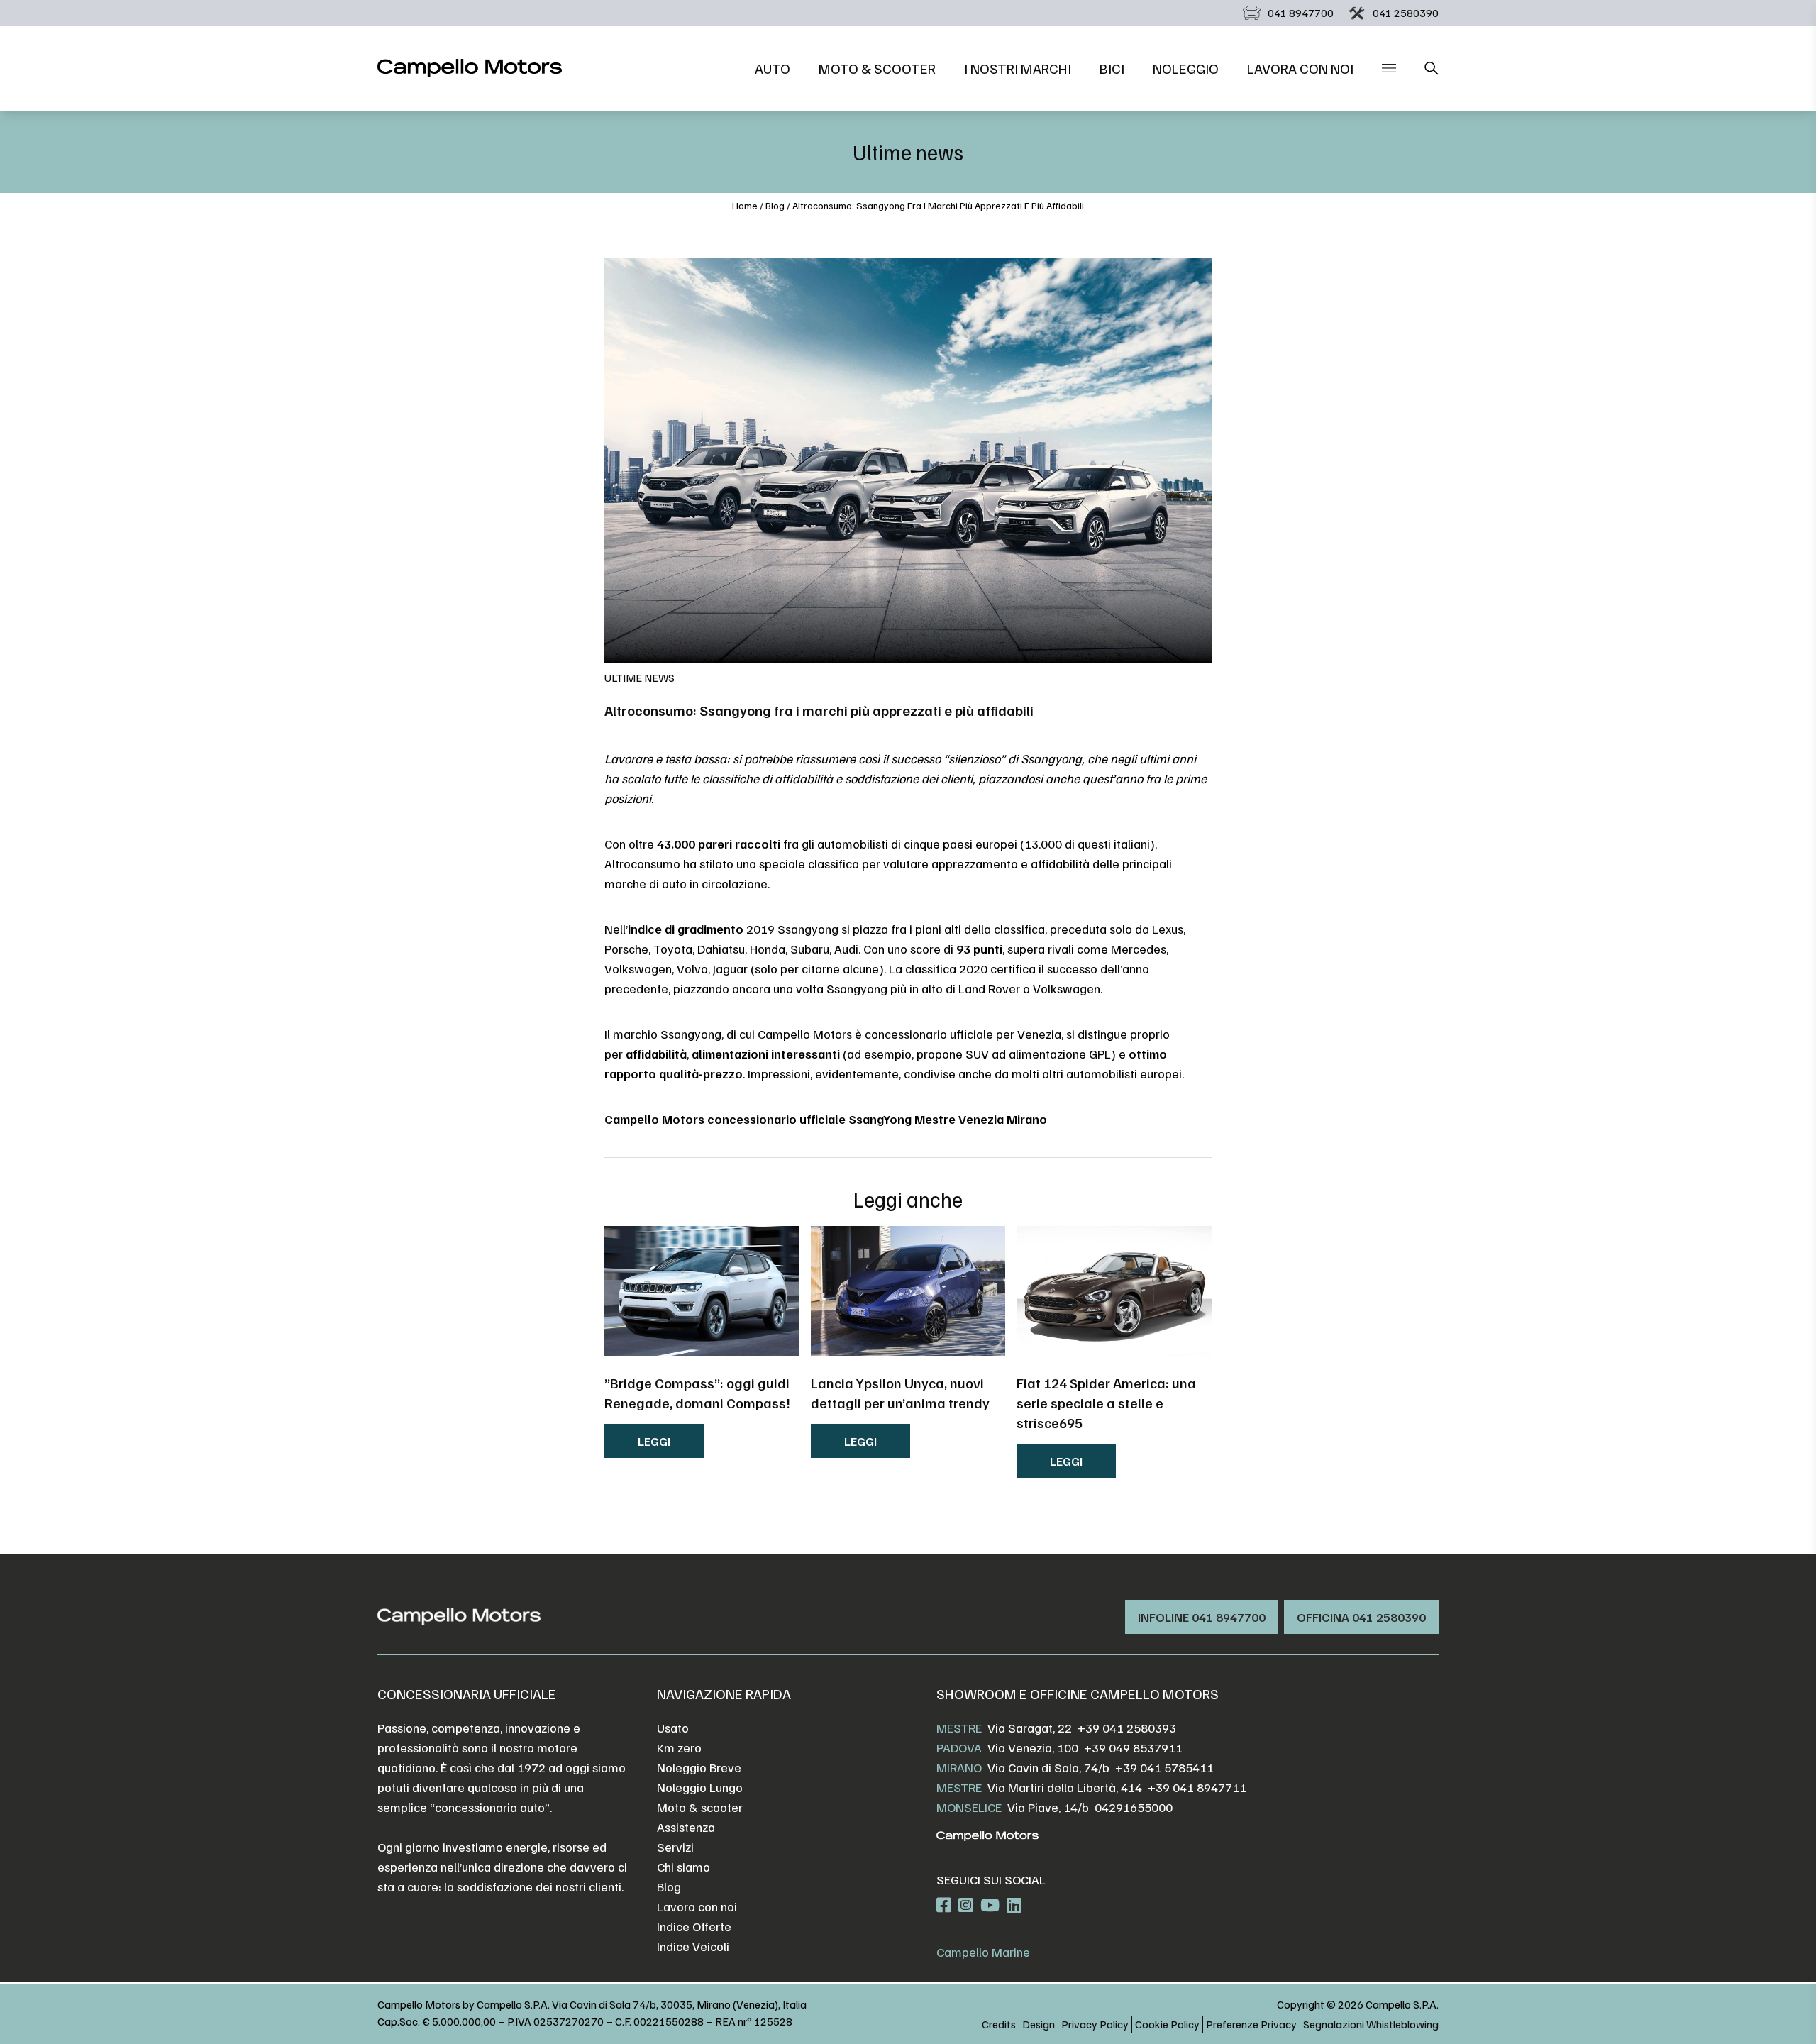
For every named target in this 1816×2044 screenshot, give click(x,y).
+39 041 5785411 (1164, 1767)
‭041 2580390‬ (1406, 13)
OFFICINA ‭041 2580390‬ (1361, 1617)
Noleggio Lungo (700, 1787)
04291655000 (1134, 1807)
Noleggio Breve (699, 1767)
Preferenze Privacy (1251, 2024)
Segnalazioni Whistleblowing (1371, 2024)
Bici (1112, 68)
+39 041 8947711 (1197, 1787)
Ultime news (640, 678)
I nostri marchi (1018, 68)
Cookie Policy (1167, 2024)
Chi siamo (683, 1867)
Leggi (654, 1441)
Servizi (675, 1847)
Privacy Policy (1095, 2024)
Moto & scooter (877, 68)
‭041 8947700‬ (1301, 13)
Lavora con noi (1300, 68)
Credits (999, 2024)
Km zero (679, 1747)
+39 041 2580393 (1127, 1728)
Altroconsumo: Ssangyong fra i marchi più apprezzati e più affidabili (938, 205)
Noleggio (1186, 68)
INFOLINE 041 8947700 (1202, 1617)
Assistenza (686, 1827)
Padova (959, 1747)
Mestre (959, 1728)
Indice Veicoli (693, 1946)
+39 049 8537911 (1133, 1747)
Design (1039, 2024)
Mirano (959, 1767)
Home (745, 205)
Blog (775, 205)
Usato (673, 1728)
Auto (773, 68)
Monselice (969, 1807)
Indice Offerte (694, 1926)
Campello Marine (983, 1952)
